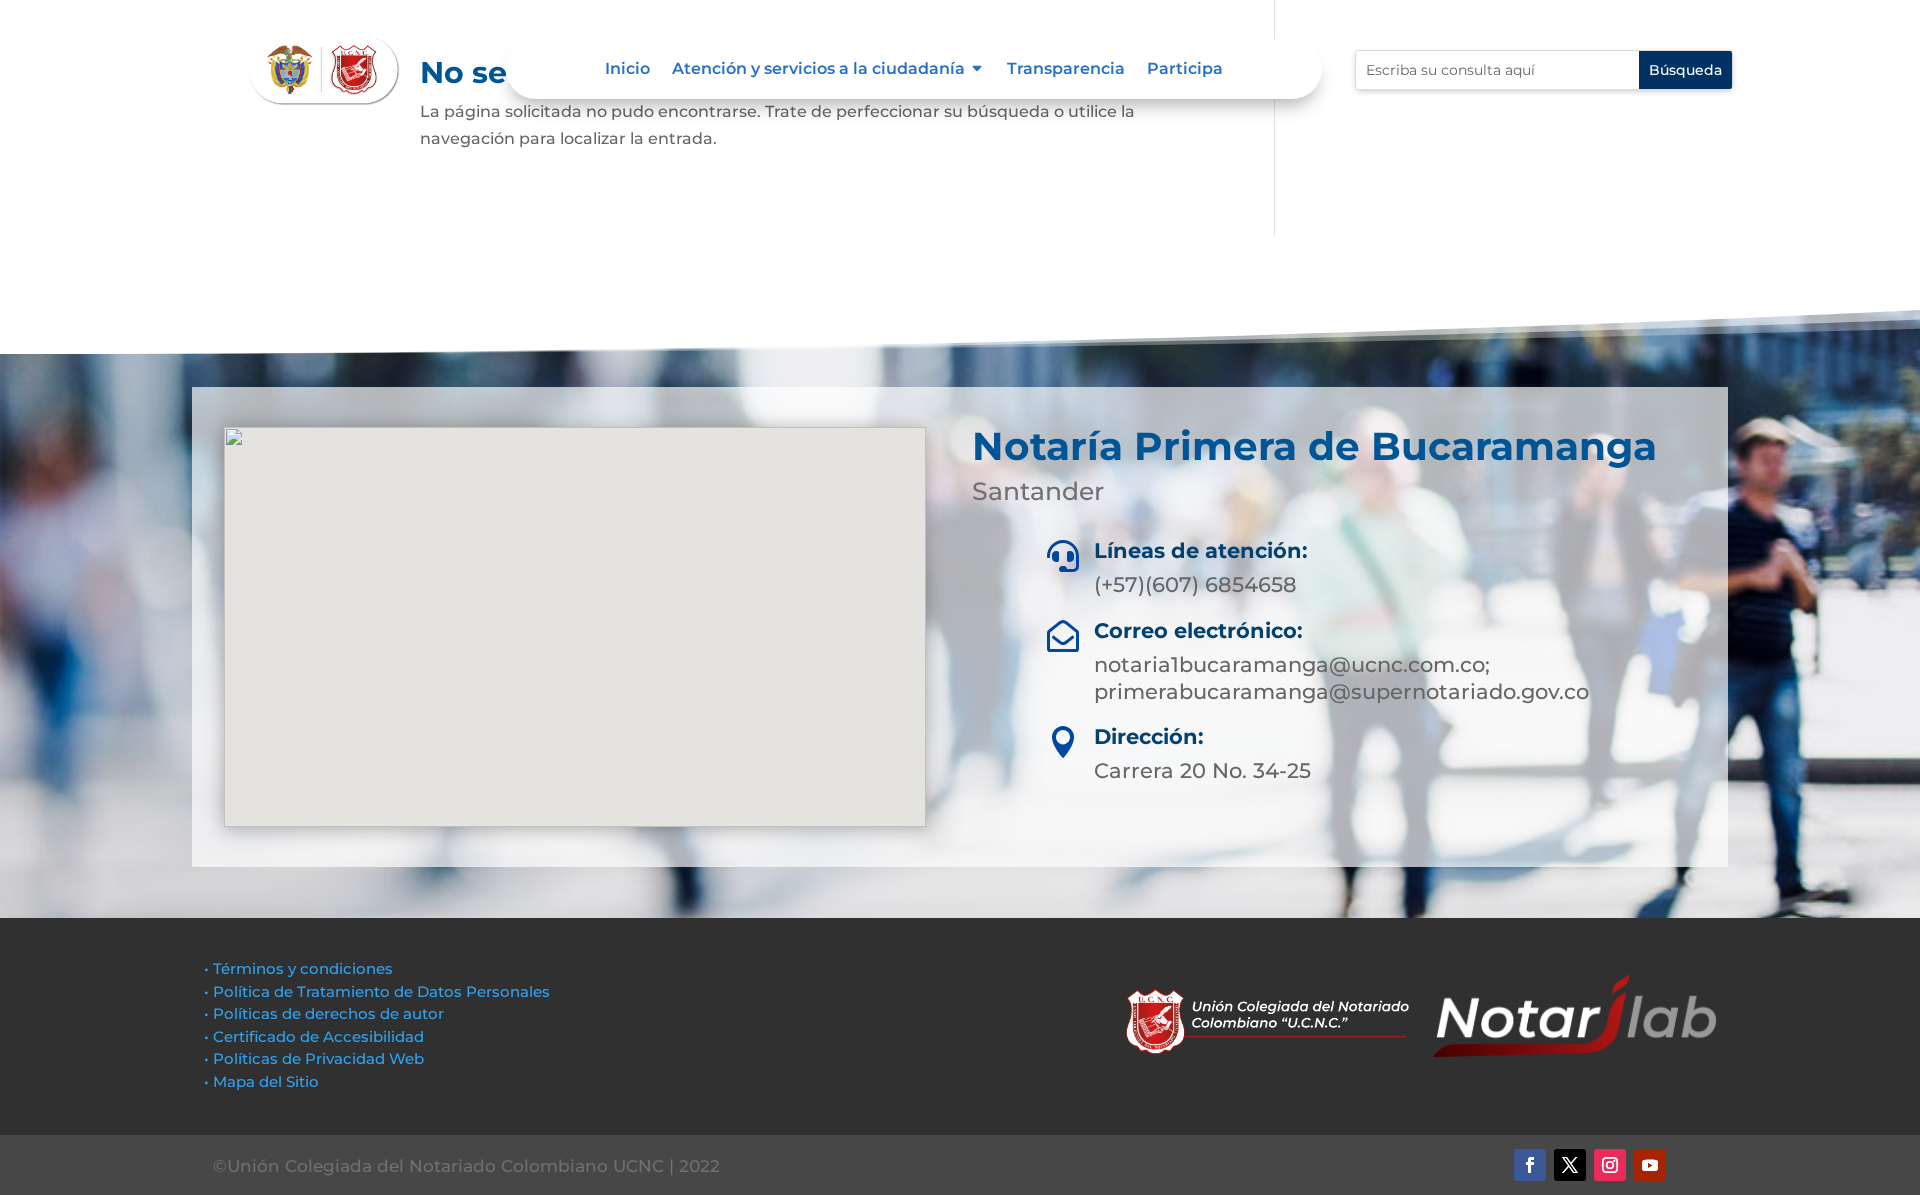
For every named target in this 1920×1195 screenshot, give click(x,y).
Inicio (627, 70)
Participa (1185, 70)
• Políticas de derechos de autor (324, 1013)
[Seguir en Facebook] (1530, 1165)
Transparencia (1066, 70)
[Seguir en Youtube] (1650, 1165)
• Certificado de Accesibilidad (314, 1036)
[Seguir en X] (1570, 1165)
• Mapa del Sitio (263, 1081)
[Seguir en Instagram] (1610, 1165)
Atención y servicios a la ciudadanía (818, 70)
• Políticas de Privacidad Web (314, 1058)
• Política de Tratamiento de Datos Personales (377, 991)
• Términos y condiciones (298, 968)
